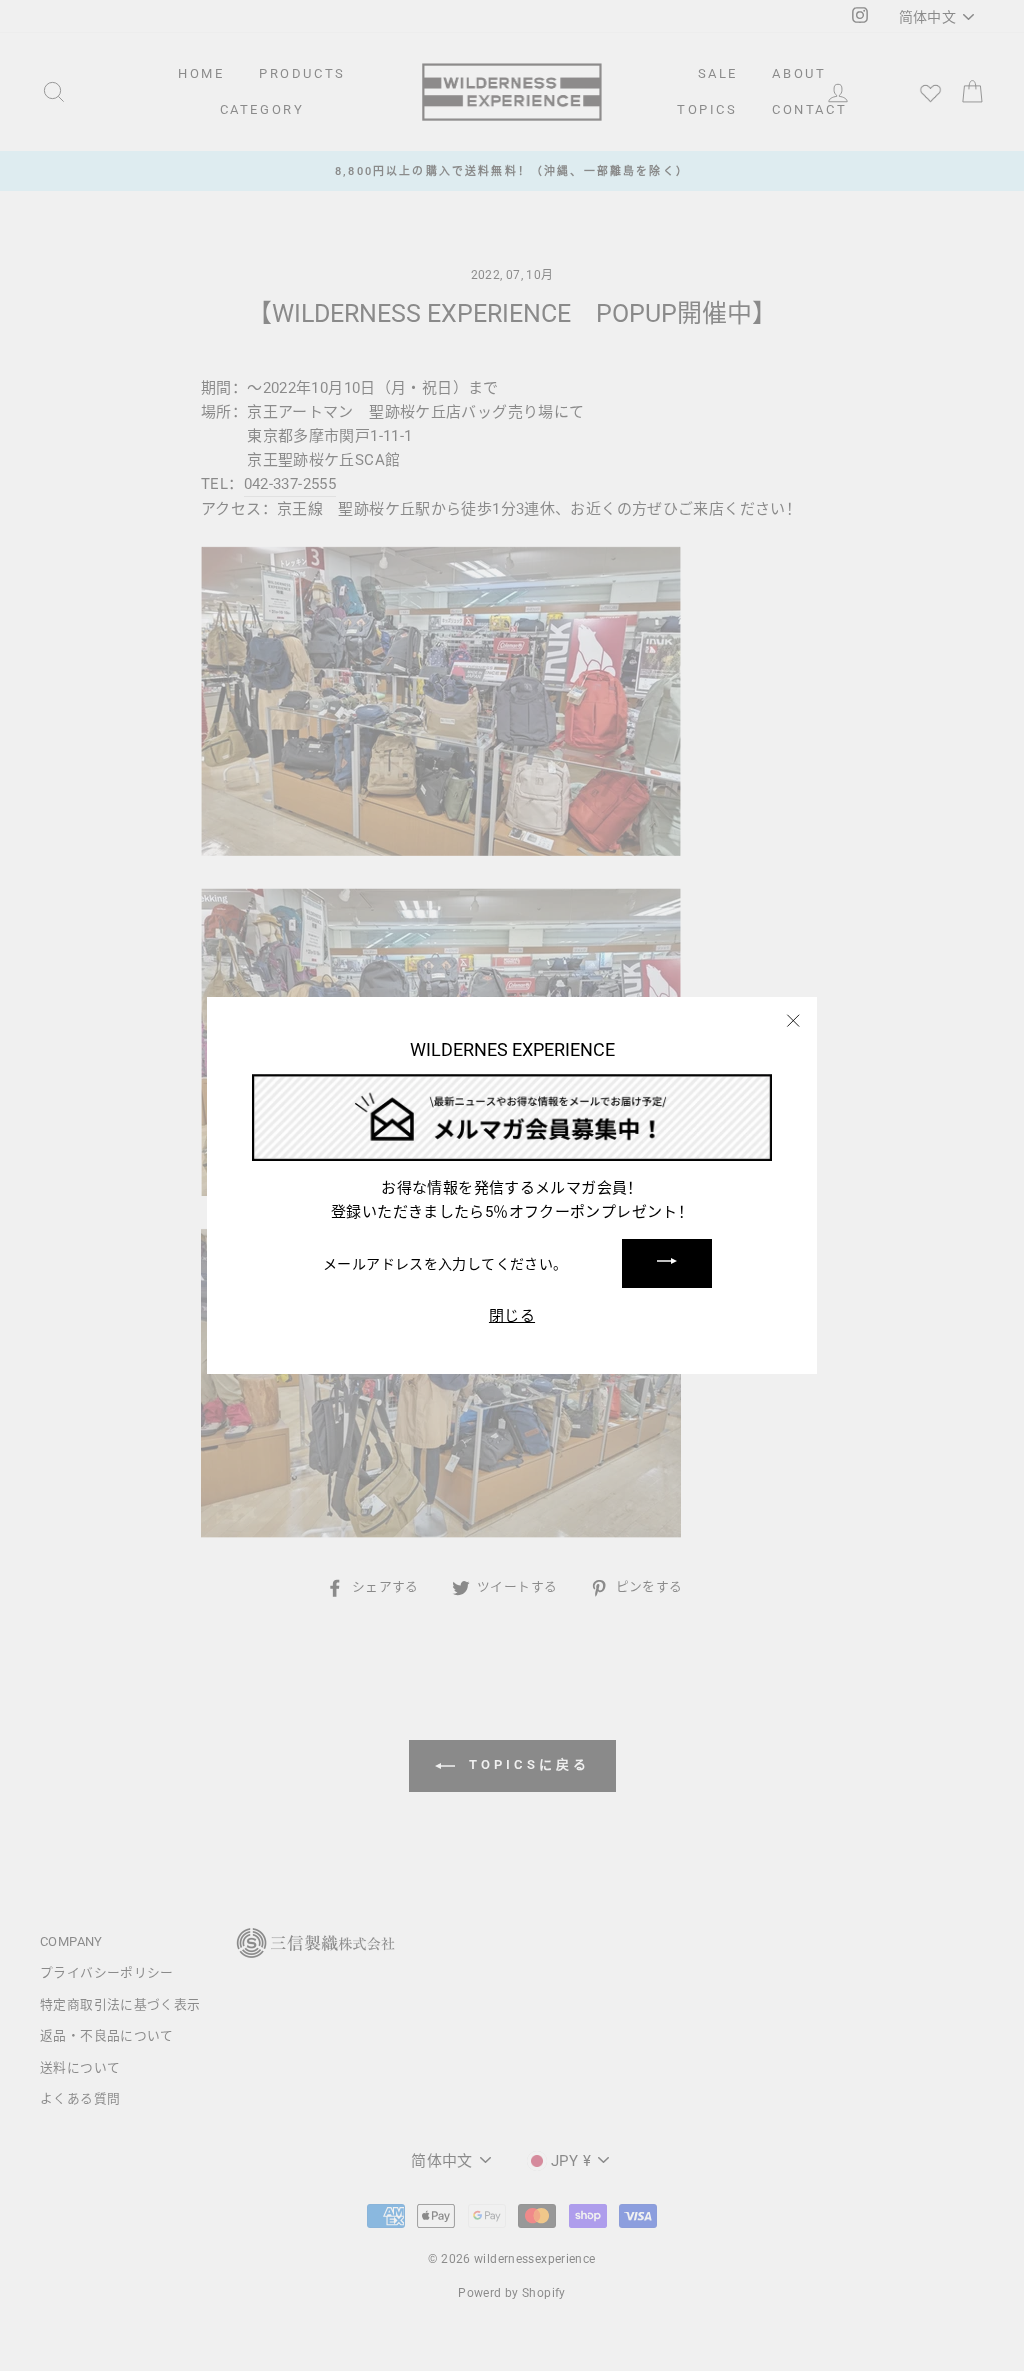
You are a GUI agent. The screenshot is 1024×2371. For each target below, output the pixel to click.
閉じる (512, 1316)
